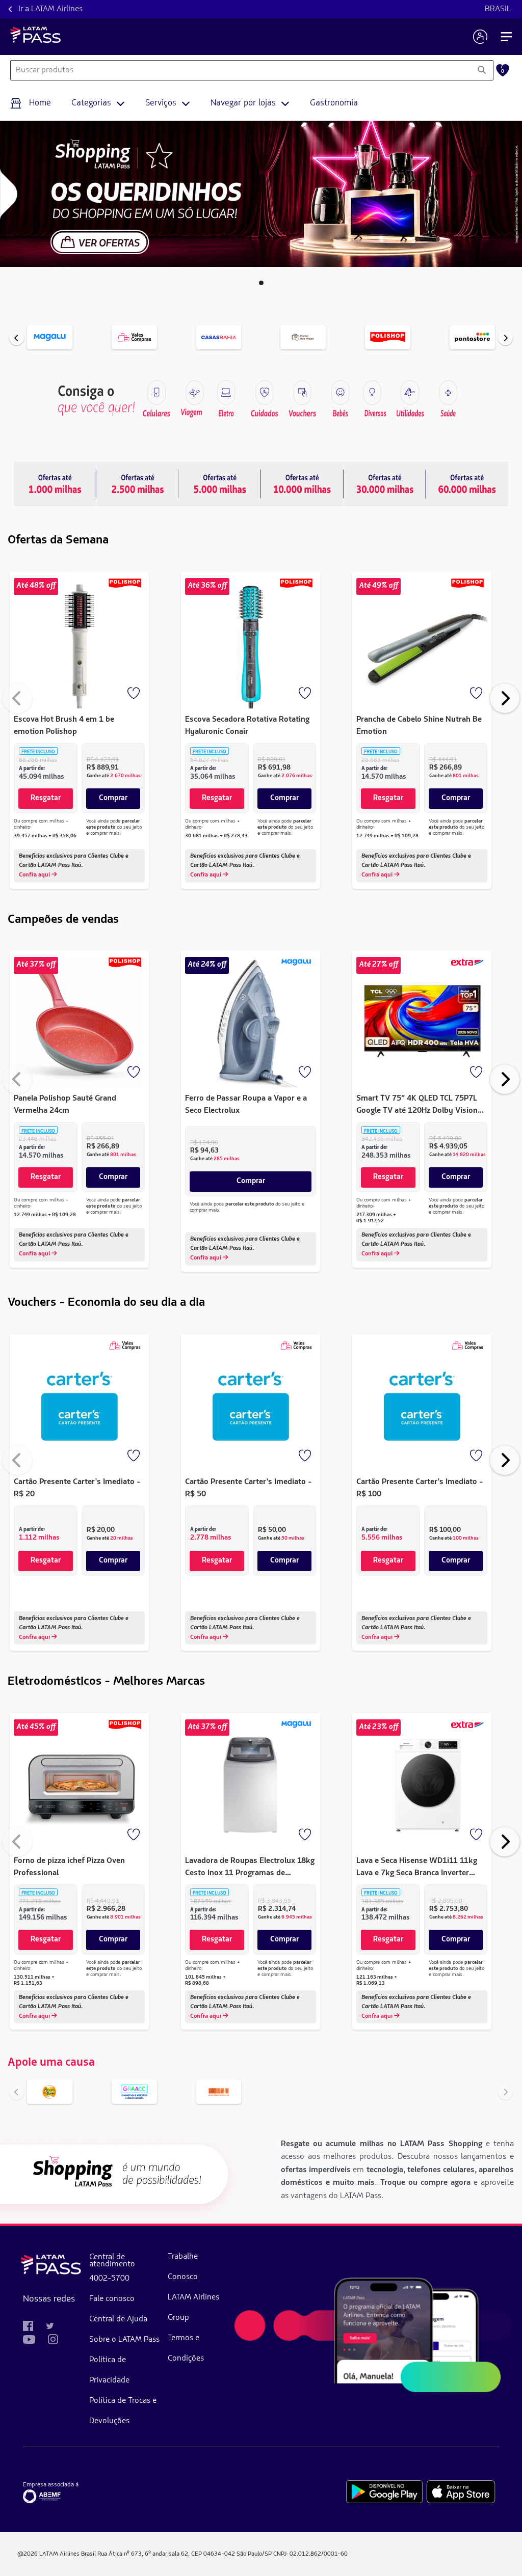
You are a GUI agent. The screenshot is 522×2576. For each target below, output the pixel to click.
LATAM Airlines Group (193, 2308)
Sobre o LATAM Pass (124, 2340)
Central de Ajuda (118, 2319)
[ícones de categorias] (448, 393)
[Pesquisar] (481, 70)
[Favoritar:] (135, 694)
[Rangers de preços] (138, 484)
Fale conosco (112, 2299)
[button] (261, 283)
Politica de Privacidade (109, 2370)
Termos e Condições (186, 2348)
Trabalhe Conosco (183, 2267)
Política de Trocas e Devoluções (123, 2411)
